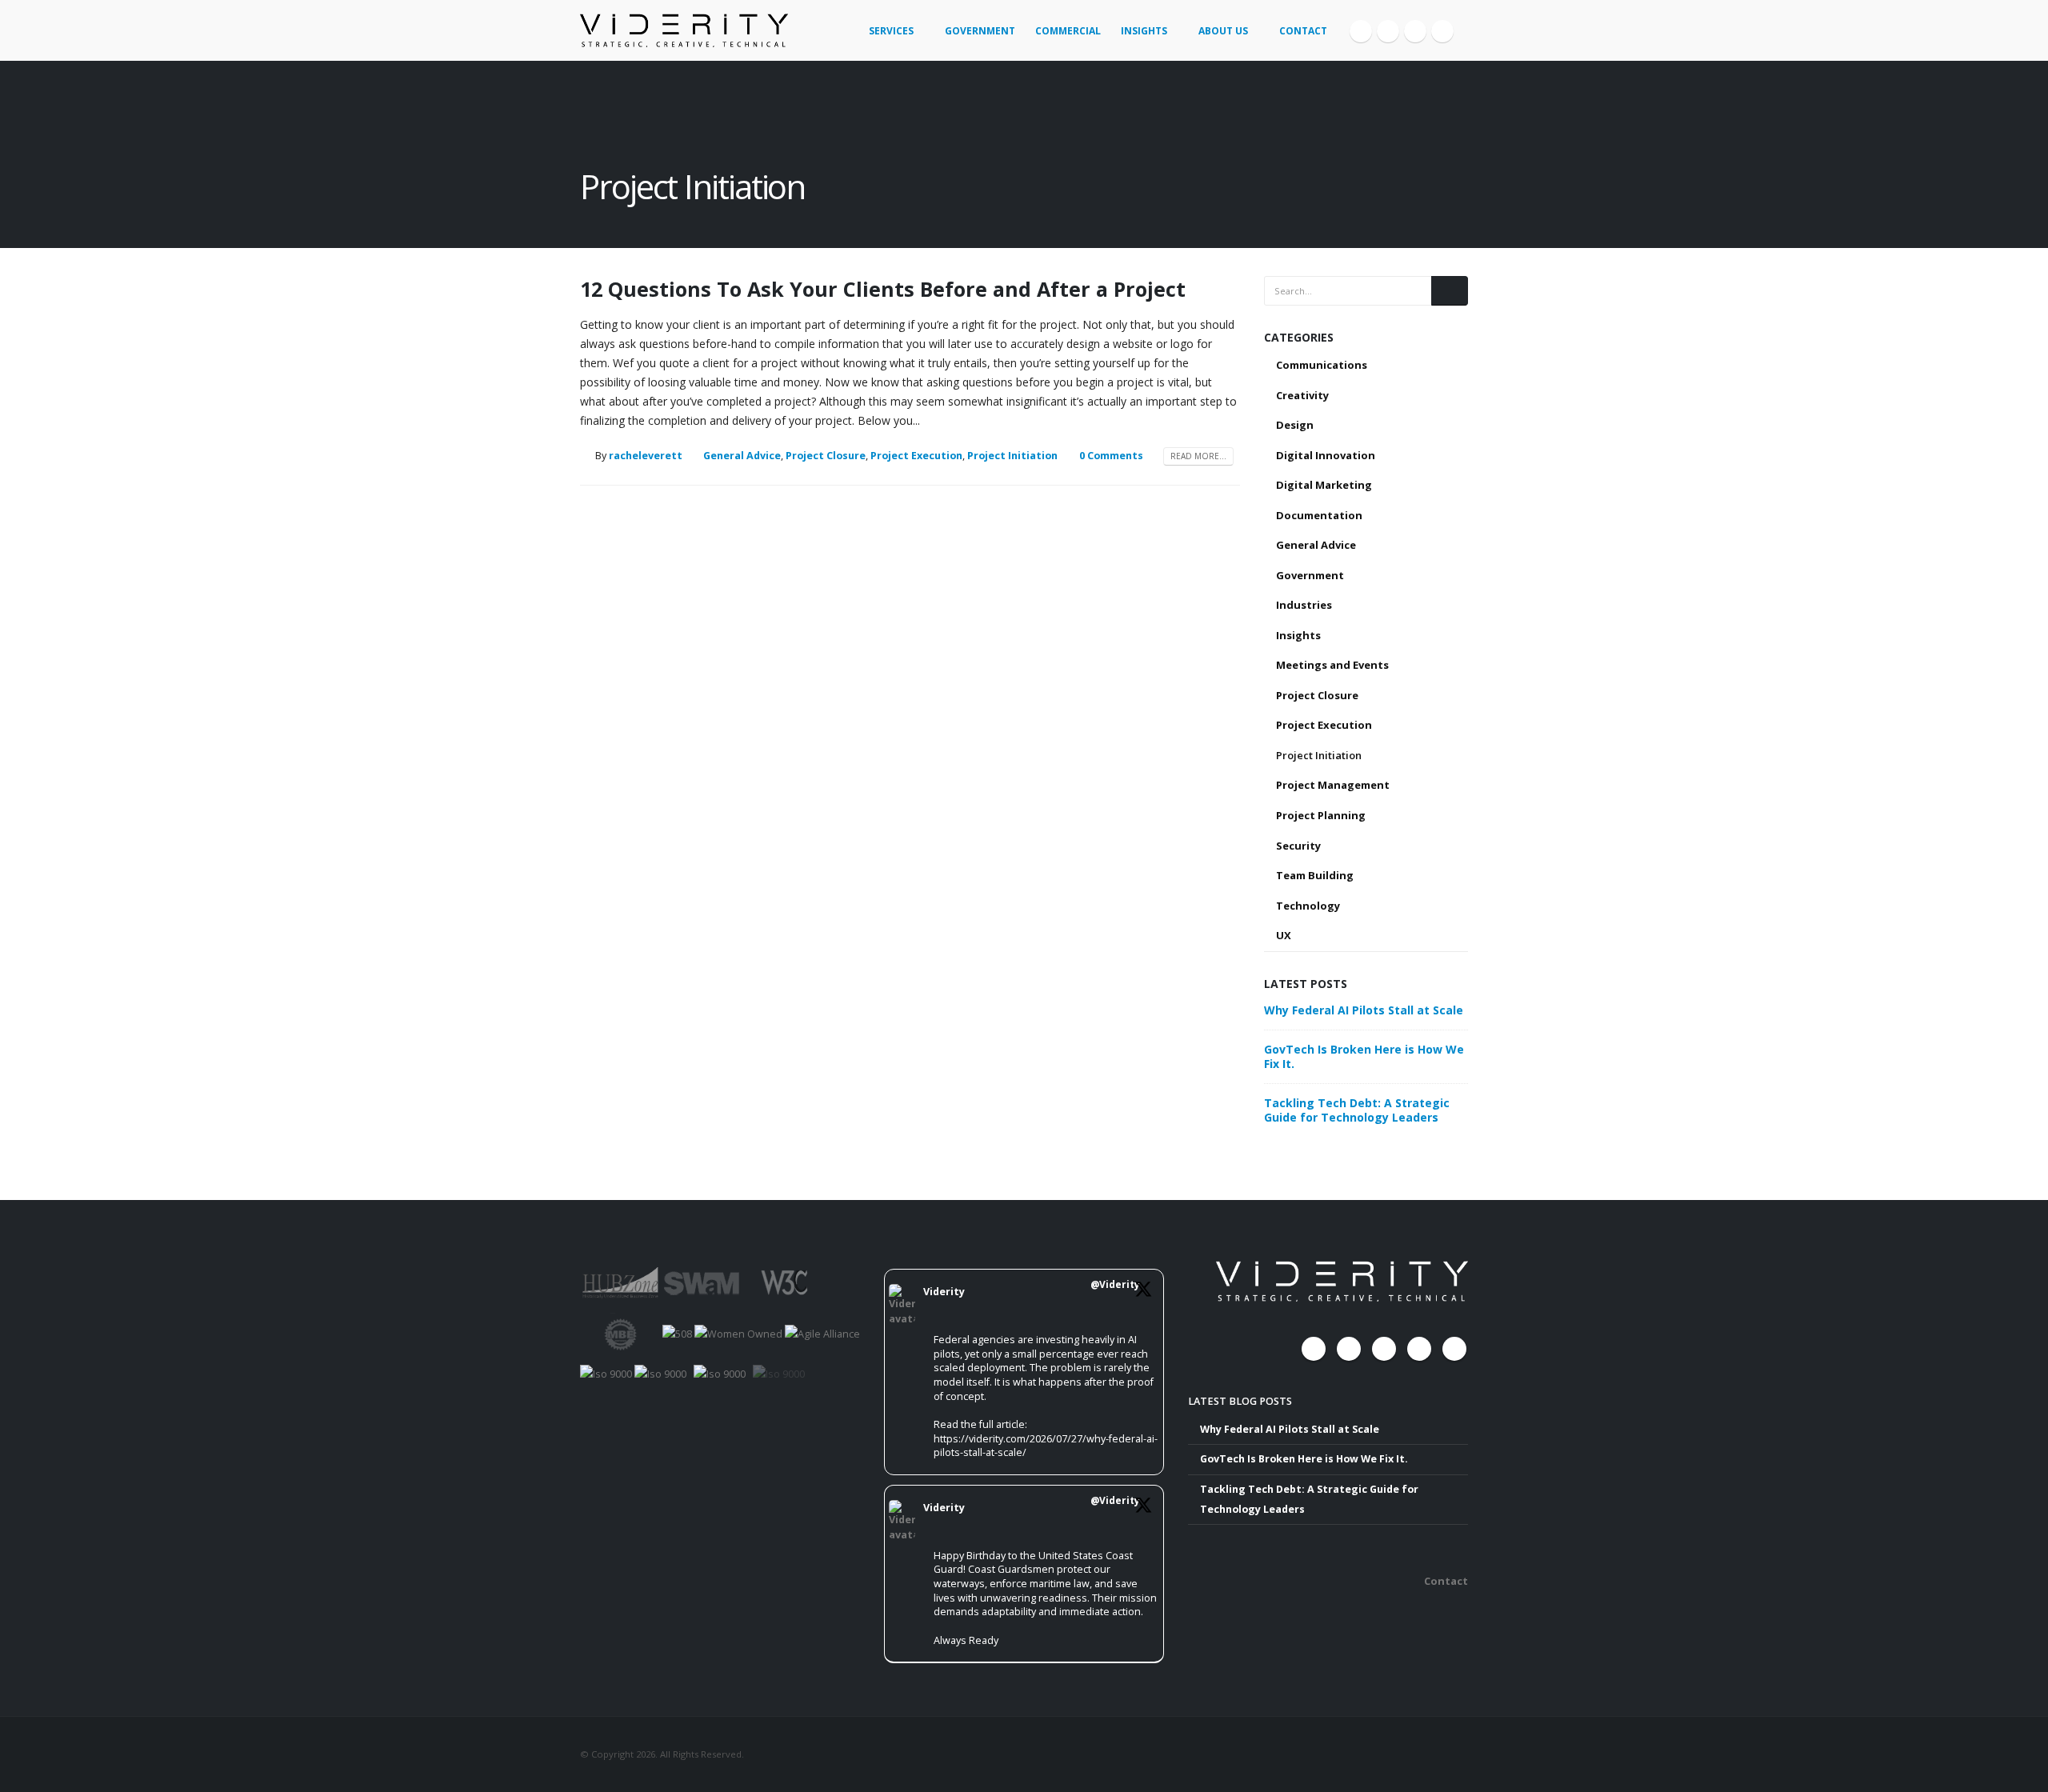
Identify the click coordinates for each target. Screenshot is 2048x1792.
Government (980, 31)
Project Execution (916, 456)
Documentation (1319, 515)
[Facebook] (1361, 31)
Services (891, 31)
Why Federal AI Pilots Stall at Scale (1364, 1010)
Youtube (1384, 1349)
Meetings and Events (1332, 665)
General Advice (742, 456)
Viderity (944, 1292)
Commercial (1068, 31)
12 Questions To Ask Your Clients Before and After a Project (883, 289)
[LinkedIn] (1442, 31)
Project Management (1333, 785)
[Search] (1450, 290)
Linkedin (1454, 1349)
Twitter (1349, 1349)
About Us (1223, 31)
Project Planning (1321, 815)
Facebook (1314, 1349)
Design (1295, 425)
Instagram (1419, 1349)
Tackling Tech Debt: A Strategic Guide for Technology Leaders (1357, 1110)
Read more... (1198, 456)
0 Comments (1111, 456)
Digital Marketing (1324, 485)
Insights (1144, 31)
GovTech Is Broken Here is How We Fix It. (1364, 1056)
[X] (1388, 31)
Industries (1304, 605)
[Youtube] (1415, 31)
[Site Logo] (684, 30)
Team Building (1315, 875)
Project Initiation (1012, 456)
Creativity (1302, 395)
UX (1284, 935)
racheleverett (646, 456)
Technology (1308, 906)
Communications (1322, 365)
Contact (1303, 31)
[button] (1461, 25)
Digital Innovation (1326, 455)
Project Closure (826, 456)
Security (1298, 846)
